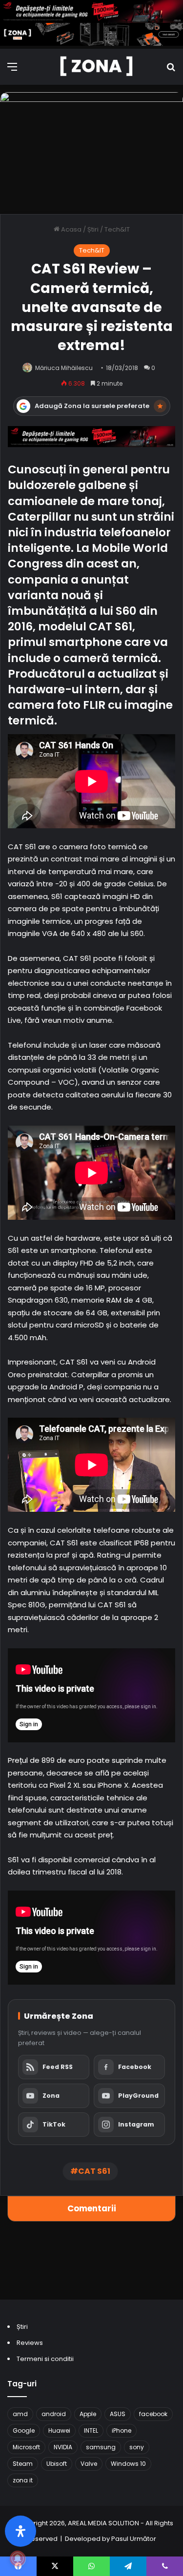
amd (20, 2414)
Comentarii (92, 2208)
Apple (88, 2414)
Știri (93, 229)
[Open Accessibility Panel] (20, 2531)
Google (24, 2430)
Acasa (71, 229)
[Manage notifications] (18, 2558)
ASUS (118, 2414)
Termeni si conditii (45, 2359)
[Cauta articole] (171, 70)
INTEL (91, 2430)
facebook (153, 2414)
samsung (101, 2447)
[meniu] (12, 70)
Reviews (30, 2343)
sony (137, 2447)
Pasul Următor (134, 2539)
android (54, 2414)
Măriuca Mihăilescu (64, 368)
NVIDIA (63, 2447)
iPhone (122, 2430)
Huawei (59, 2430)
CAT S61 (94, 2171)
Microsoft (26, 2447)
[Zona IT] (97, 67)
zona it (23, 2480)
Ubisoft (57, 2464)
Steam (23, 2464)
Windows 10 (128, 2464)
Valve (89, 2464)
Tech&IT (117, 229)
